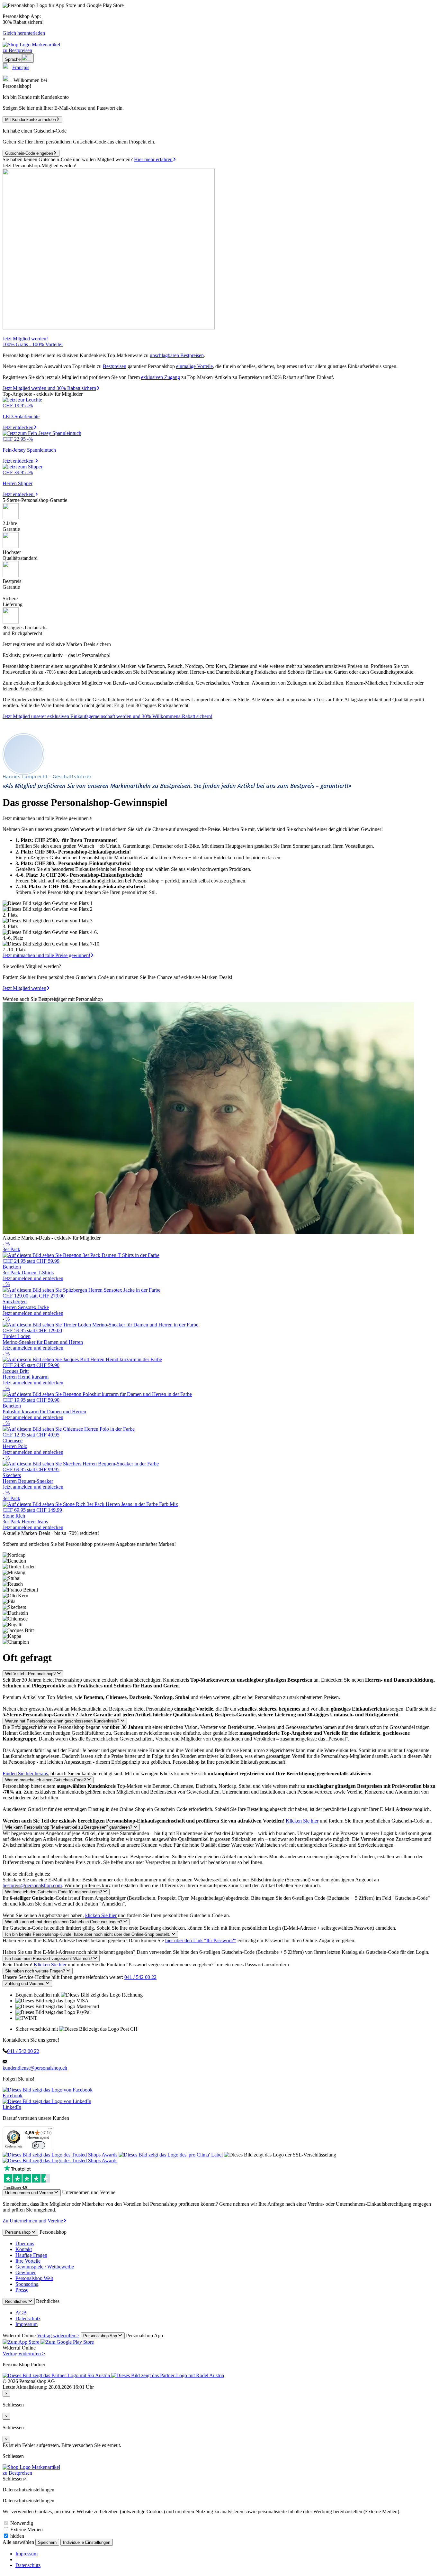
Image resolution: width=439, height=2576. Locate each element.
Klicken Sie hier (302, 1821)
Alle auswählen (19, 2542)
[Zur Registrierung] (109, 328)
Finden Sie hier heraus (25, 1773)
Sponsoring (27, 2284)
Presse (22, 2290)
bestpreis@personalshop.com (32, 1885)
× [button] (4, 39)
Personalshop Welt (34, 2278)
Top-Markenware (125, 355)
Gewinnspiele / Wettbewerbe (45, 2267)
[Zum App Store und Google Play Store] (48, 2342)
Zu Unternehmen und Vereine (33, 2221)
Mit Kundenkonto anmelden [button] (31, 120)
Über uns (25, 2244)
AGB (21, 2313)
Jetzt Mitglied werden (24, 988)
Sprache (13, 59)
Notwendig (21, 2523)
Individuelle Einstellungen (87, 2542)
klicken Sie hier (101, 1915)
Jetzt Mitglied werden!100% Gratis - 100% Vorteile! (33, 342)
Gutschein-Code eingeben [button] (29, 153)
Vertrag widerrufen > (58, 2336)
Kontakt (24, 2249)
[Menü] (50, 2130)
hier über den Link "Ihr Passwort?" (201, 1940)
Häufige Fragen (31, 2255)
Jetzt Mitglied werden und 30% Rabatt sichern (49, 388)
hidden (17, 2536)
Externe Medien (26, 2530)
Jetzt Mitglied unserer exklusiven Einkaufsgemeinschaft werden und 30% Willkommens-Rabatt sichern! (108, 716)
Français (21, 67)
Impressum (27, 2324)
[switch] (38, 2145)
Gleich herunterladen (24, 33)
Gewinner (26, 2272)
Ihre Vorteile (28, 2261)
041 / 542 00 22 (140, 1977)
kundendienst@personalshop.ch (35, 2068)
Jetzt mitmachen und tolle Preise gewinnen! (46, 955)
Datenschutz (28, 2318)
